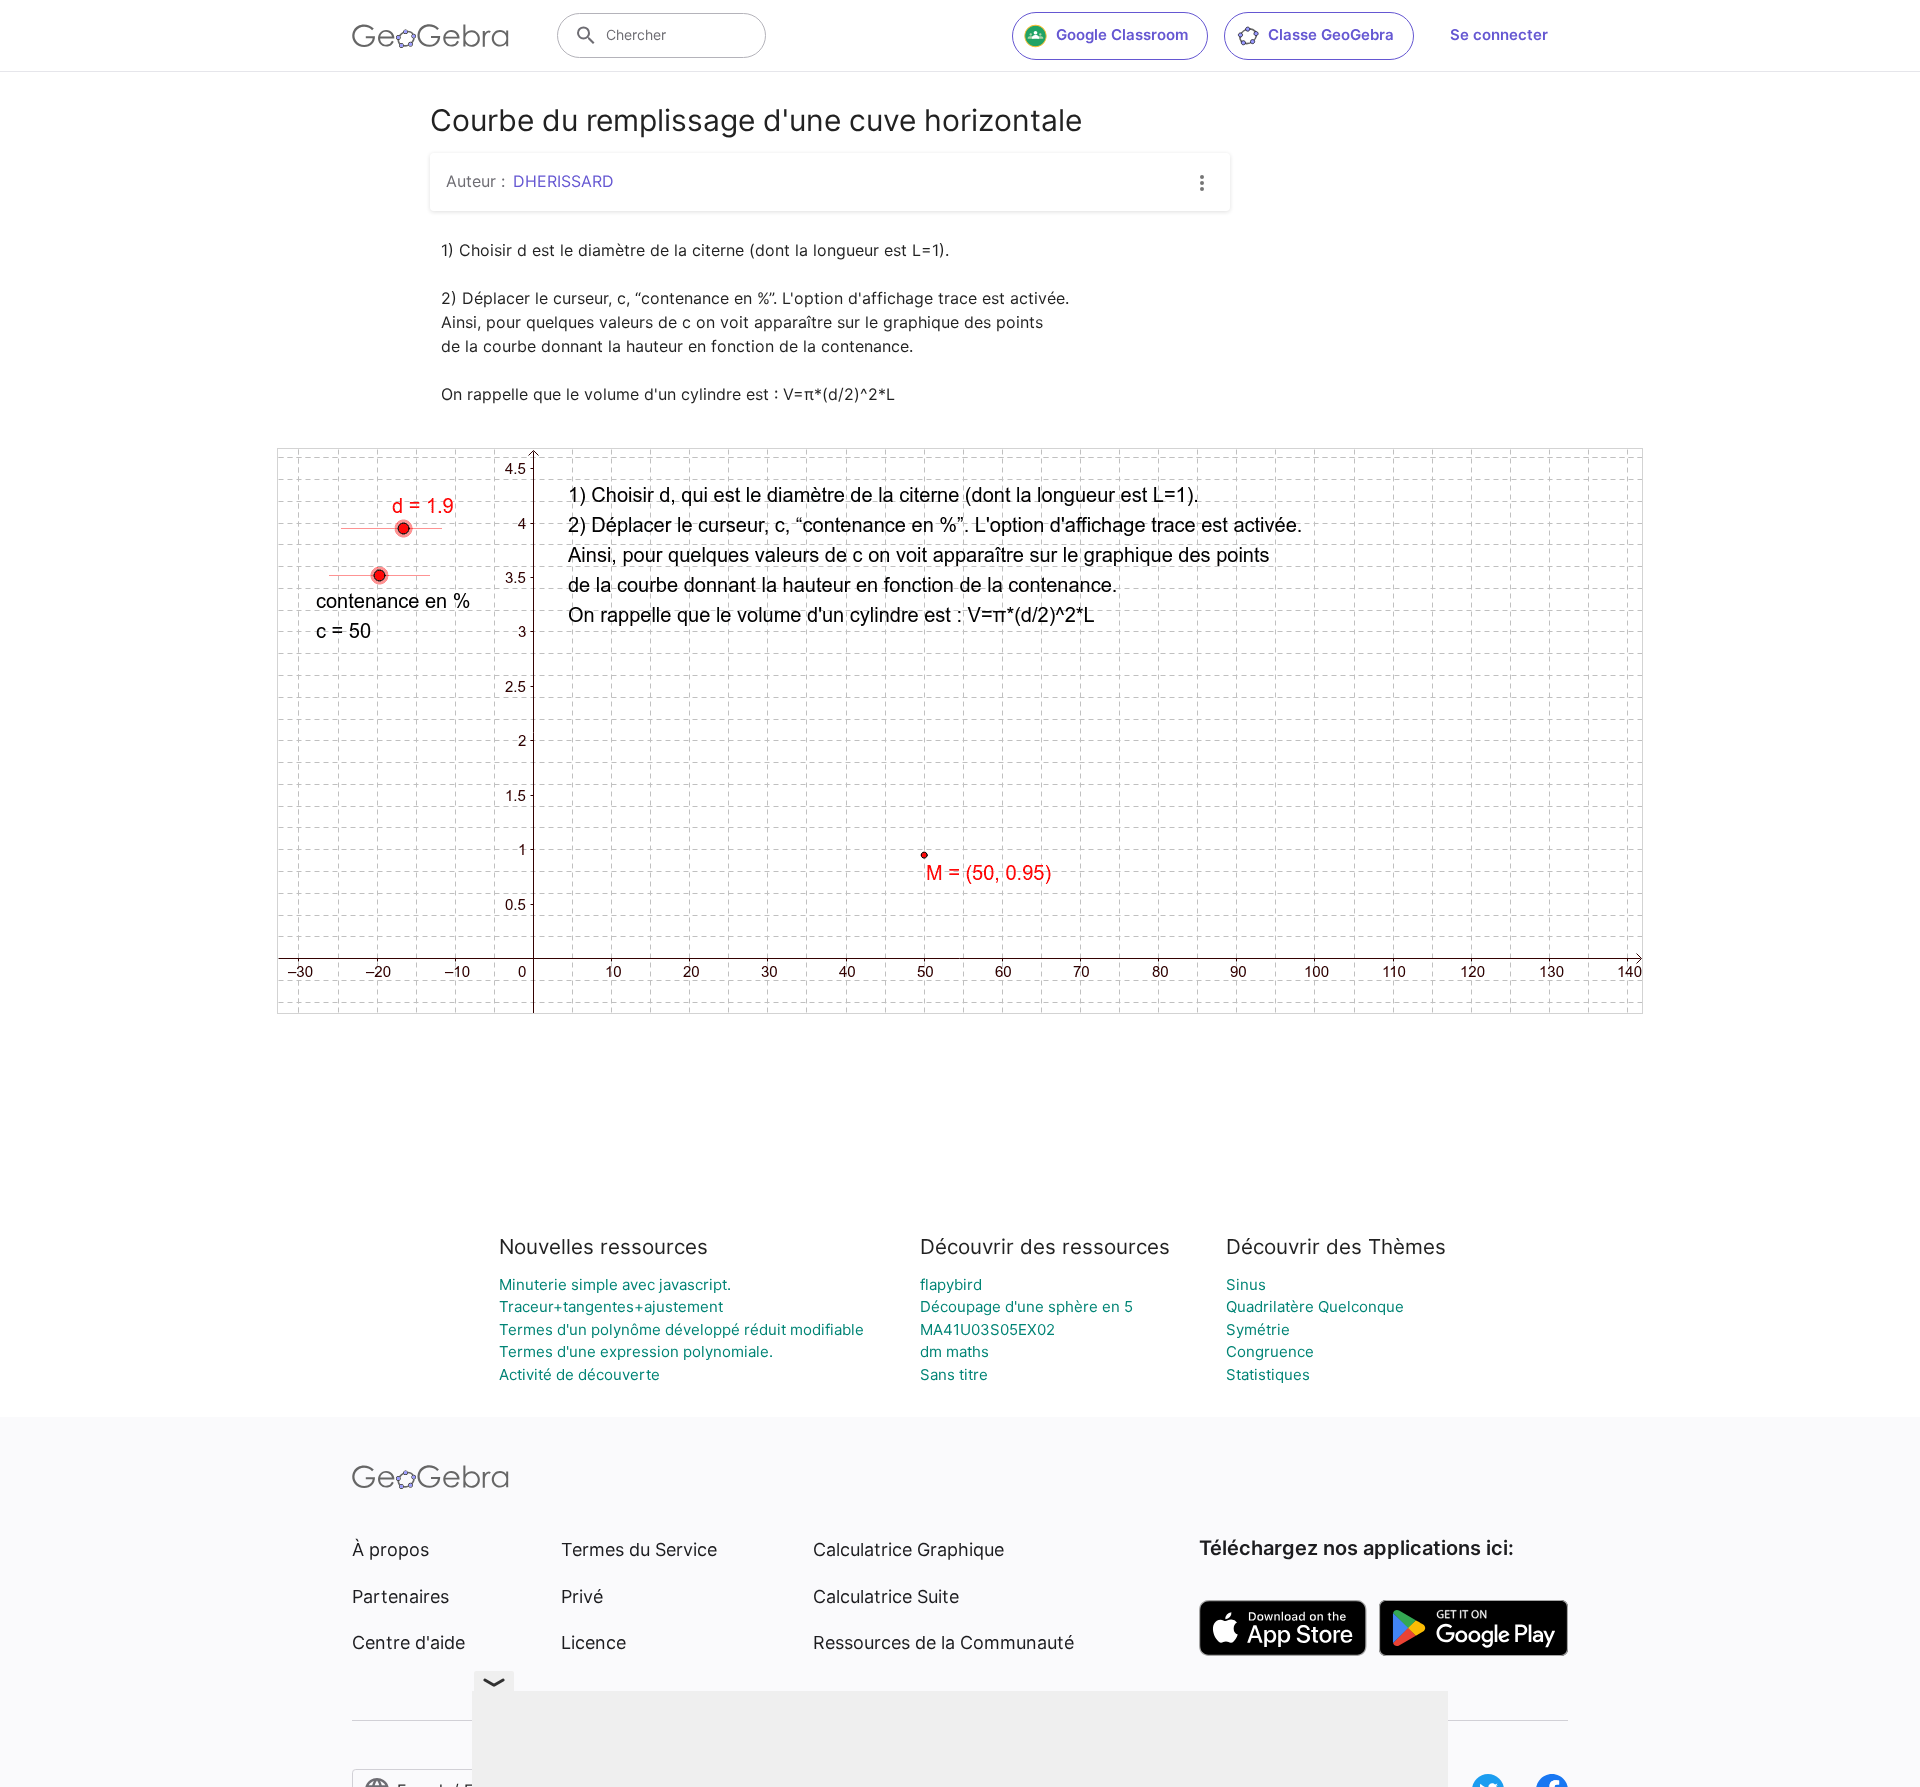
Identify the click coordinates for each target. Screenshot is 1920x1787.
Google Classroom (1122, 34)
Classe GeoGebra (1331, 34)
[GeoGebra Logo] (430, 36)
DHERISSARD (563, 181)
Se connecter (1499, 34)
